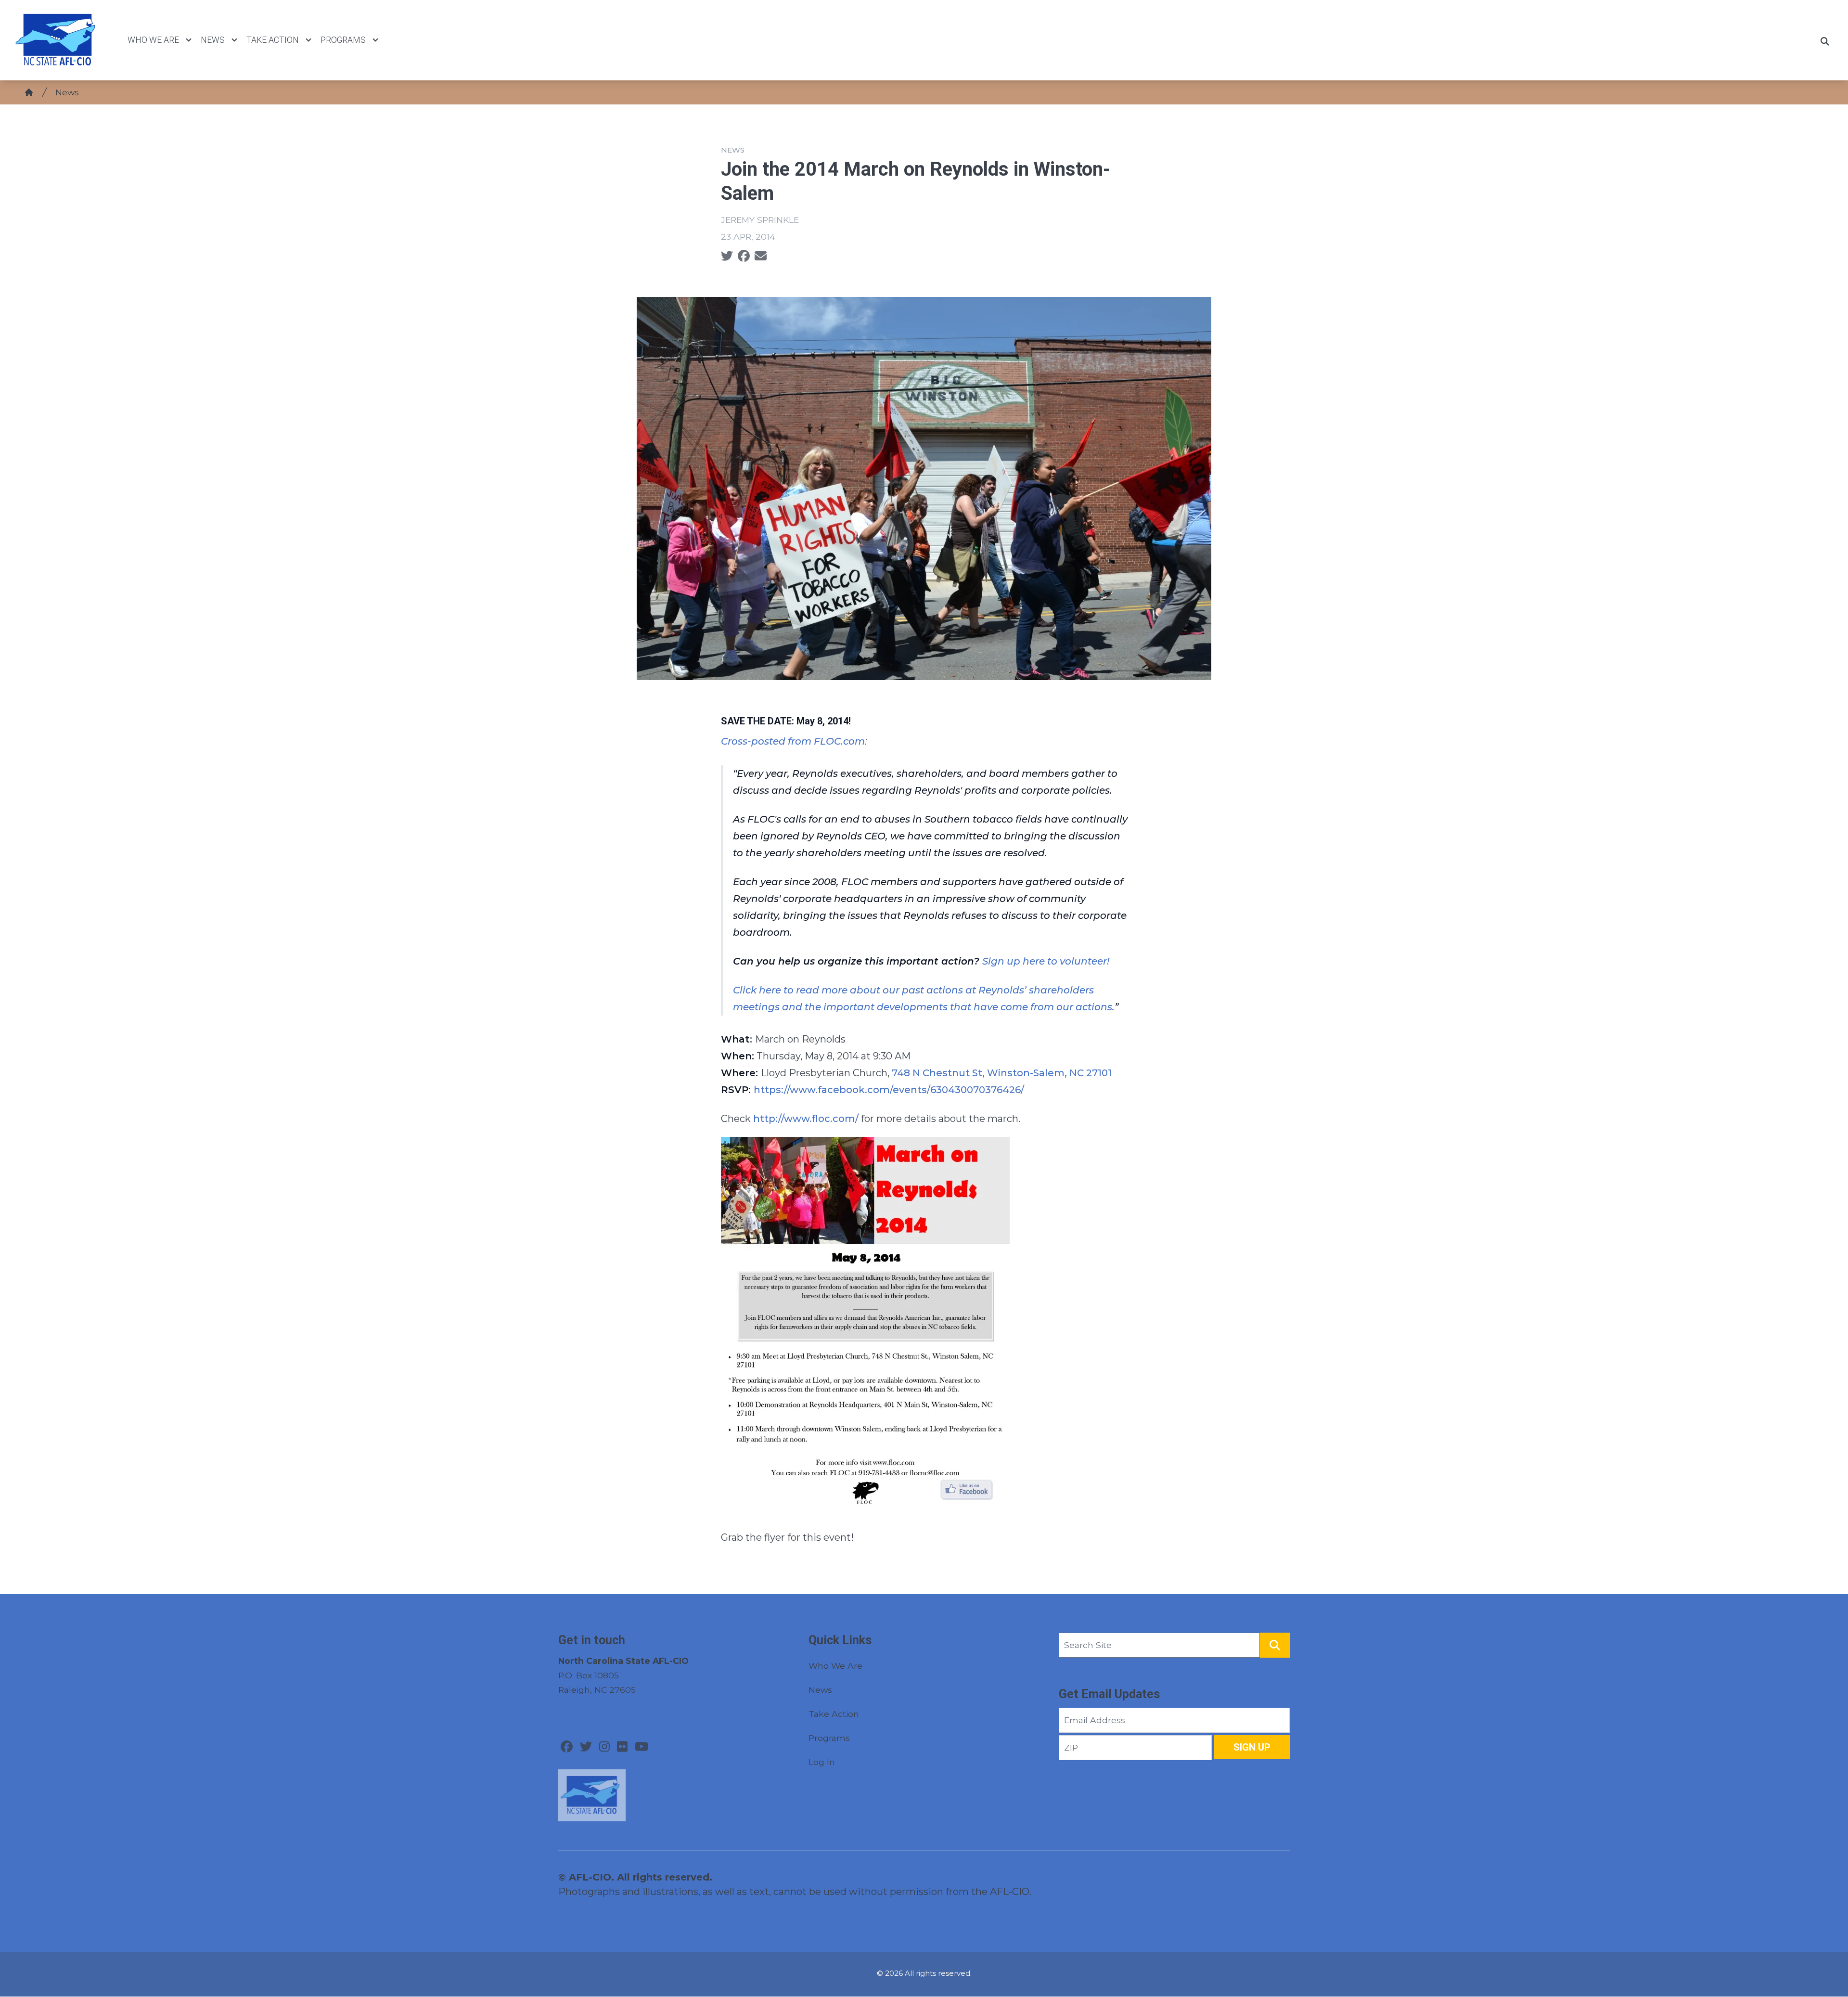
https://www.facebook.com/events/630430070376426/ (889, 1090)
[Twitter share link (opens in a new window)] (727, 256)
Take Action (273, 40)
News (213, 40)
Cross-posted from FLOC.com (793, 741)
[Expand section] (189, 40)
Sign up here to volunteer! (1046, 961)
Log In (822, 1762)
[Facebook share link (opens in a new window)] (744, 256)
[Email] (761, 256)
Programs (343, 40)
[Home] (29, 92)
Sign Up (1252, 1747)
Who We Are (153, 40)
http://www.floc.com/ (806, 1119)
